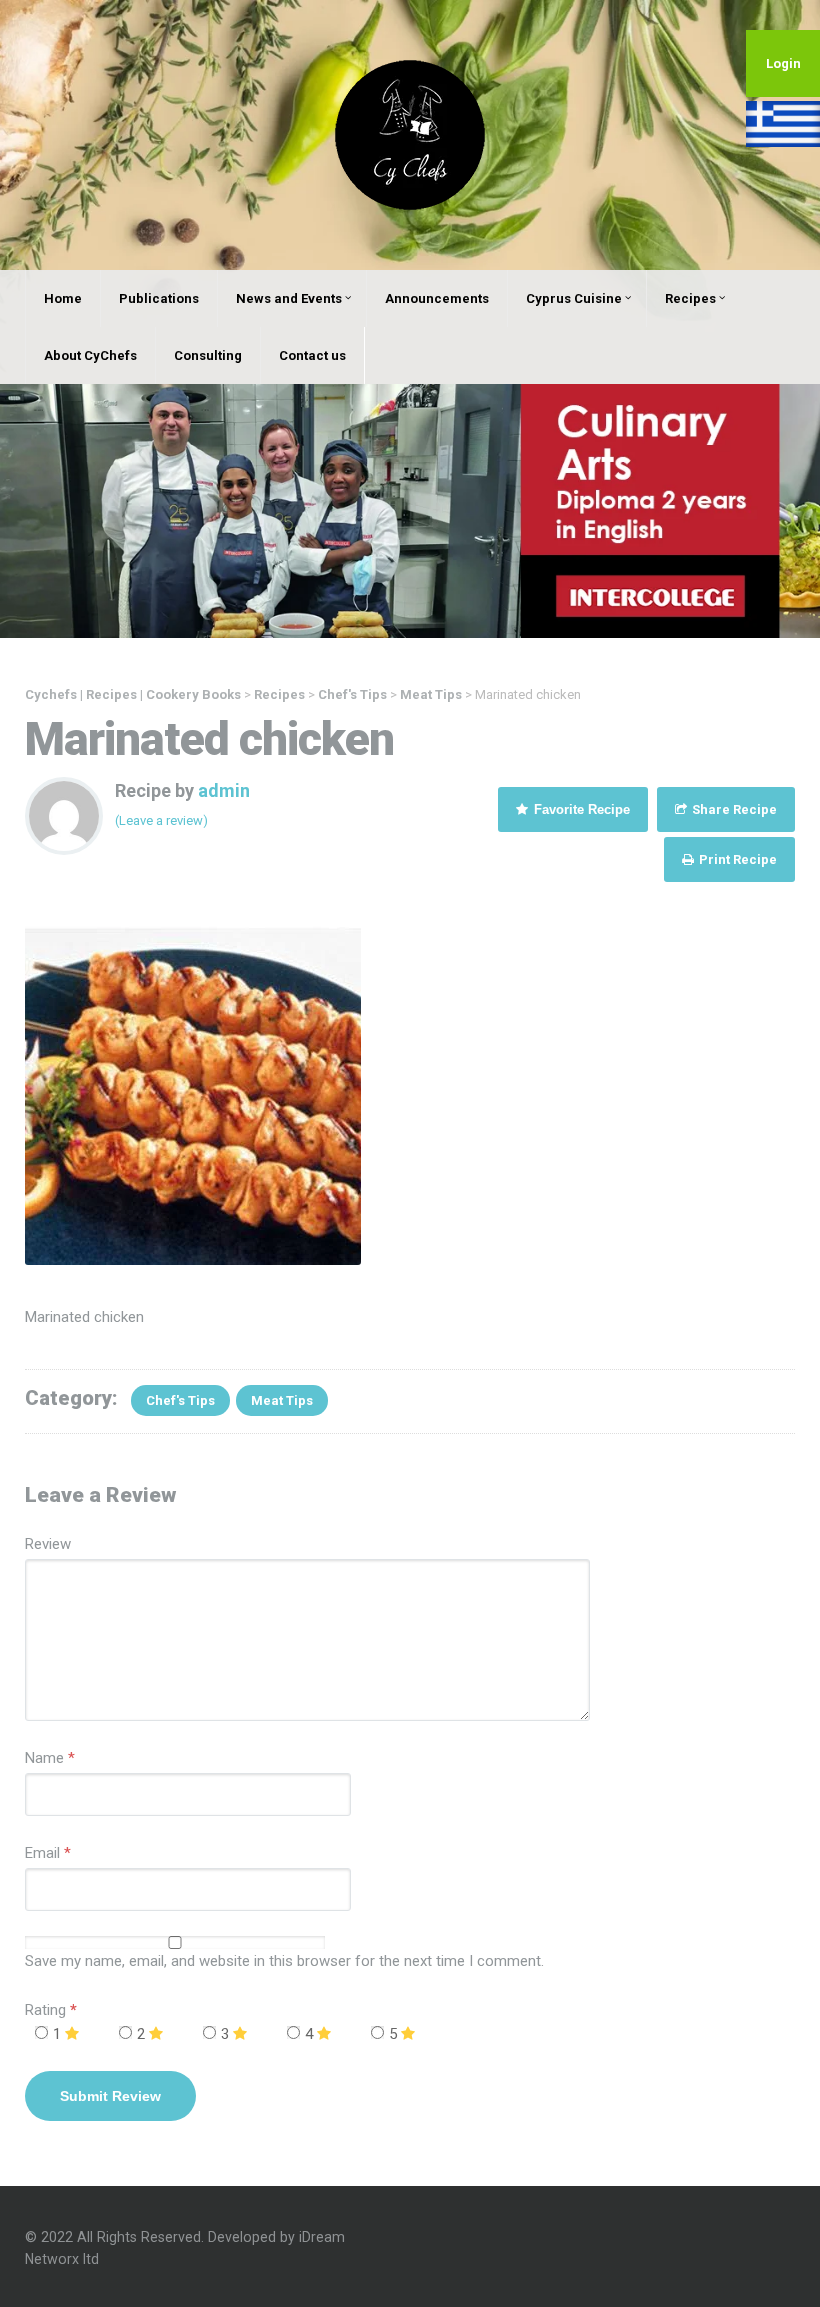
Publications (159, 298)
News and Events (289, 298)
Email (42, 1853)
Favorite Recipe (580, 809)
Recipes (690, 298)
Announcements (437, 298)
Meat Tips (282, 1400)
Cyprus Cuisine (574, 298)
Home (63, 298)
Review (48, 1544)
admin (224, 790)
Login (783, 63)
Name (44, 1758)
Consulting (208, 355)
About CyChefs (90, 355)
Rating (51, 2010)
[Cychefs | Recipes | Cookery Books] (410, 134)
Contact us (312, 355)
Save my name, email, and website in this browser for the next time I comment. (284, 1961)
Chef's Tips (180, 1400)
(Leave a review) (161, 820)
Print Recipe (736, 859)
